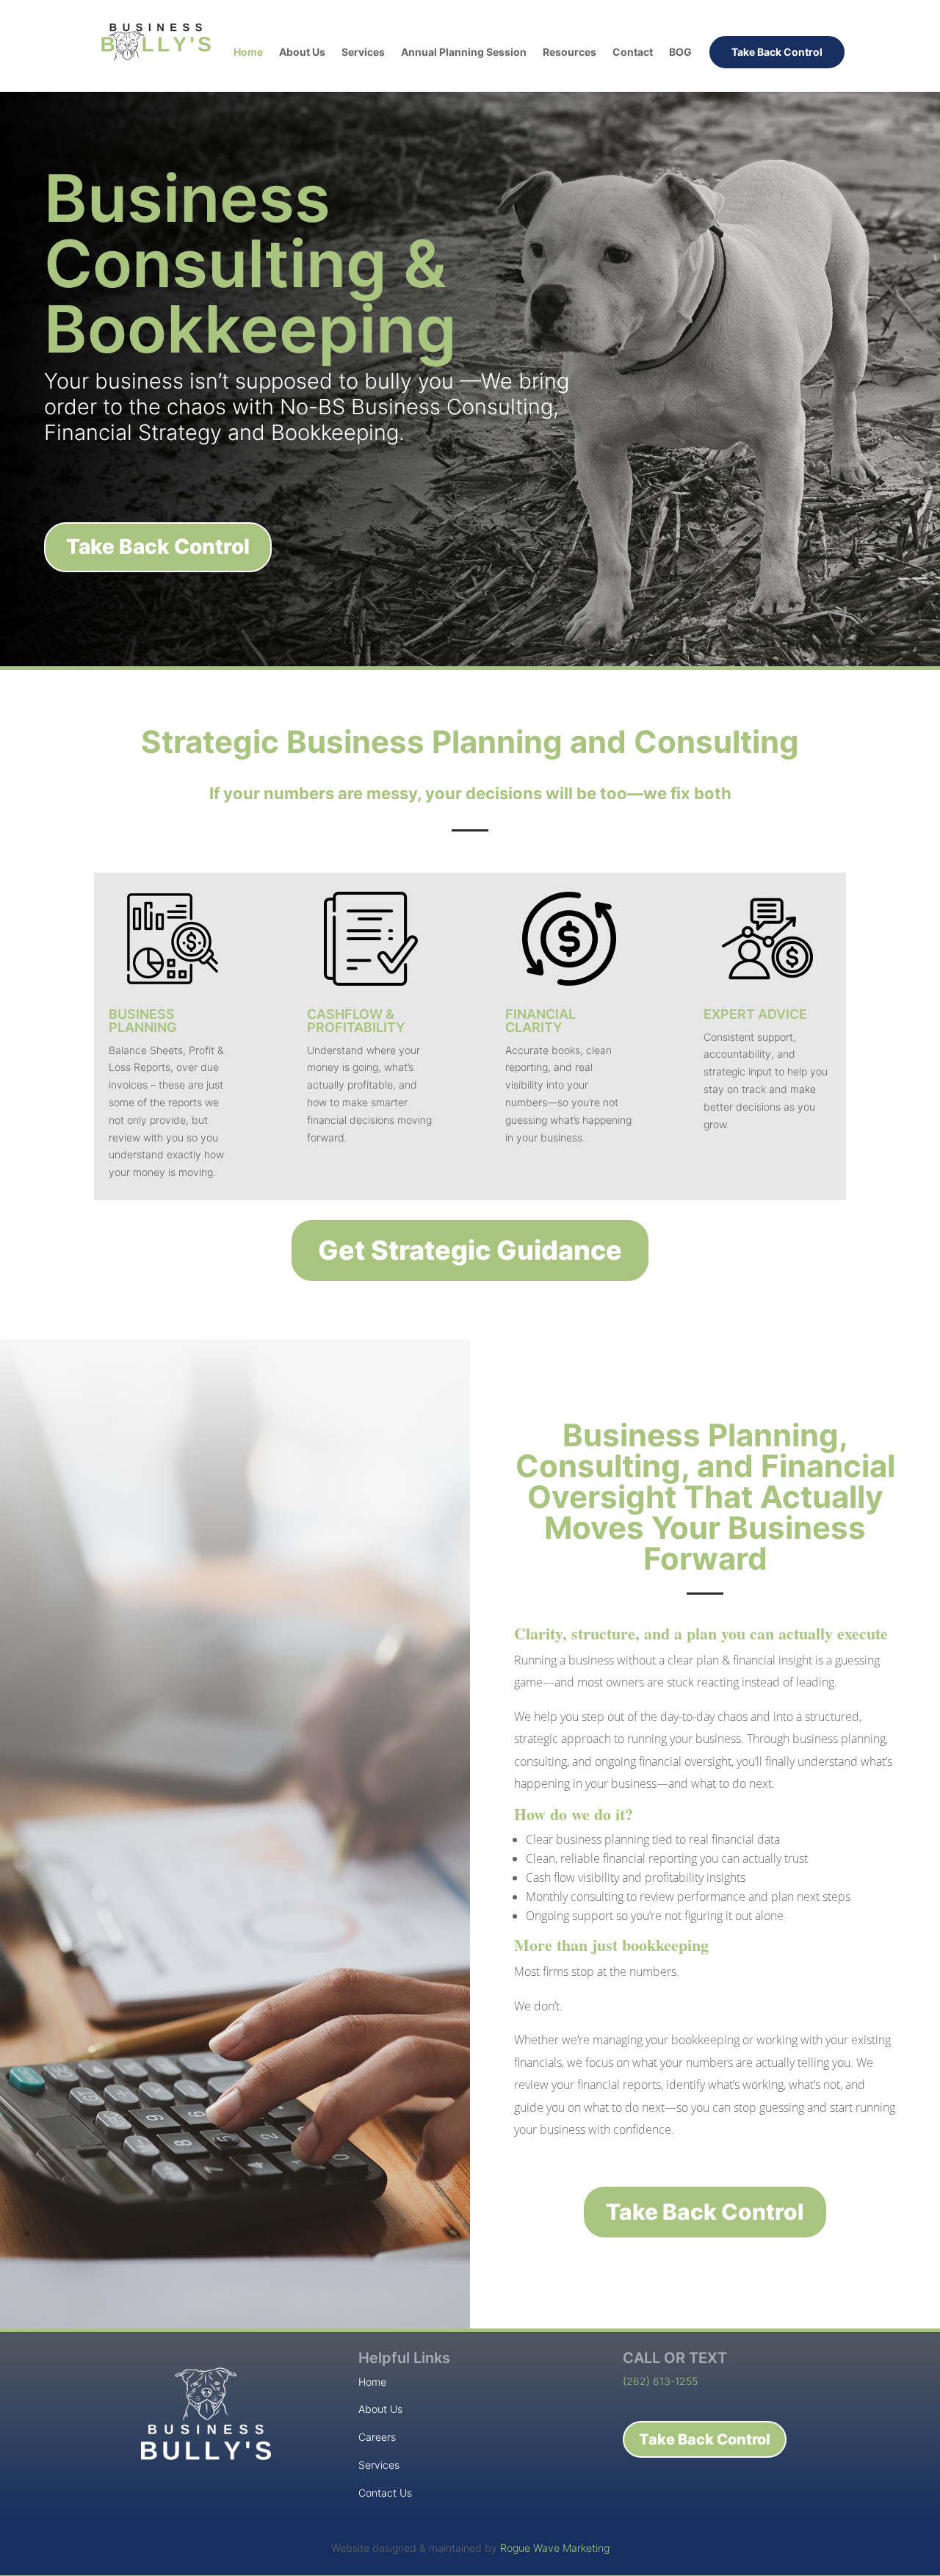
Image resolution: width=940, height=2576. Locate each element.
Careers (377, 2437)
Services (363, 53)
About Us (302, 53)
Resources (570, 53)
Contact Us (385, 2493)
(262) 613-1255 (660, 2381)
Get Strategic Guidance (470, 1250)
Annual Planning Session (464, 53)
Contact (633, 53)
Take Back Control (777, 52)
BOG (680, 53)
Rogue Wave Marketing (555, 2548)
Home (248, 53)
